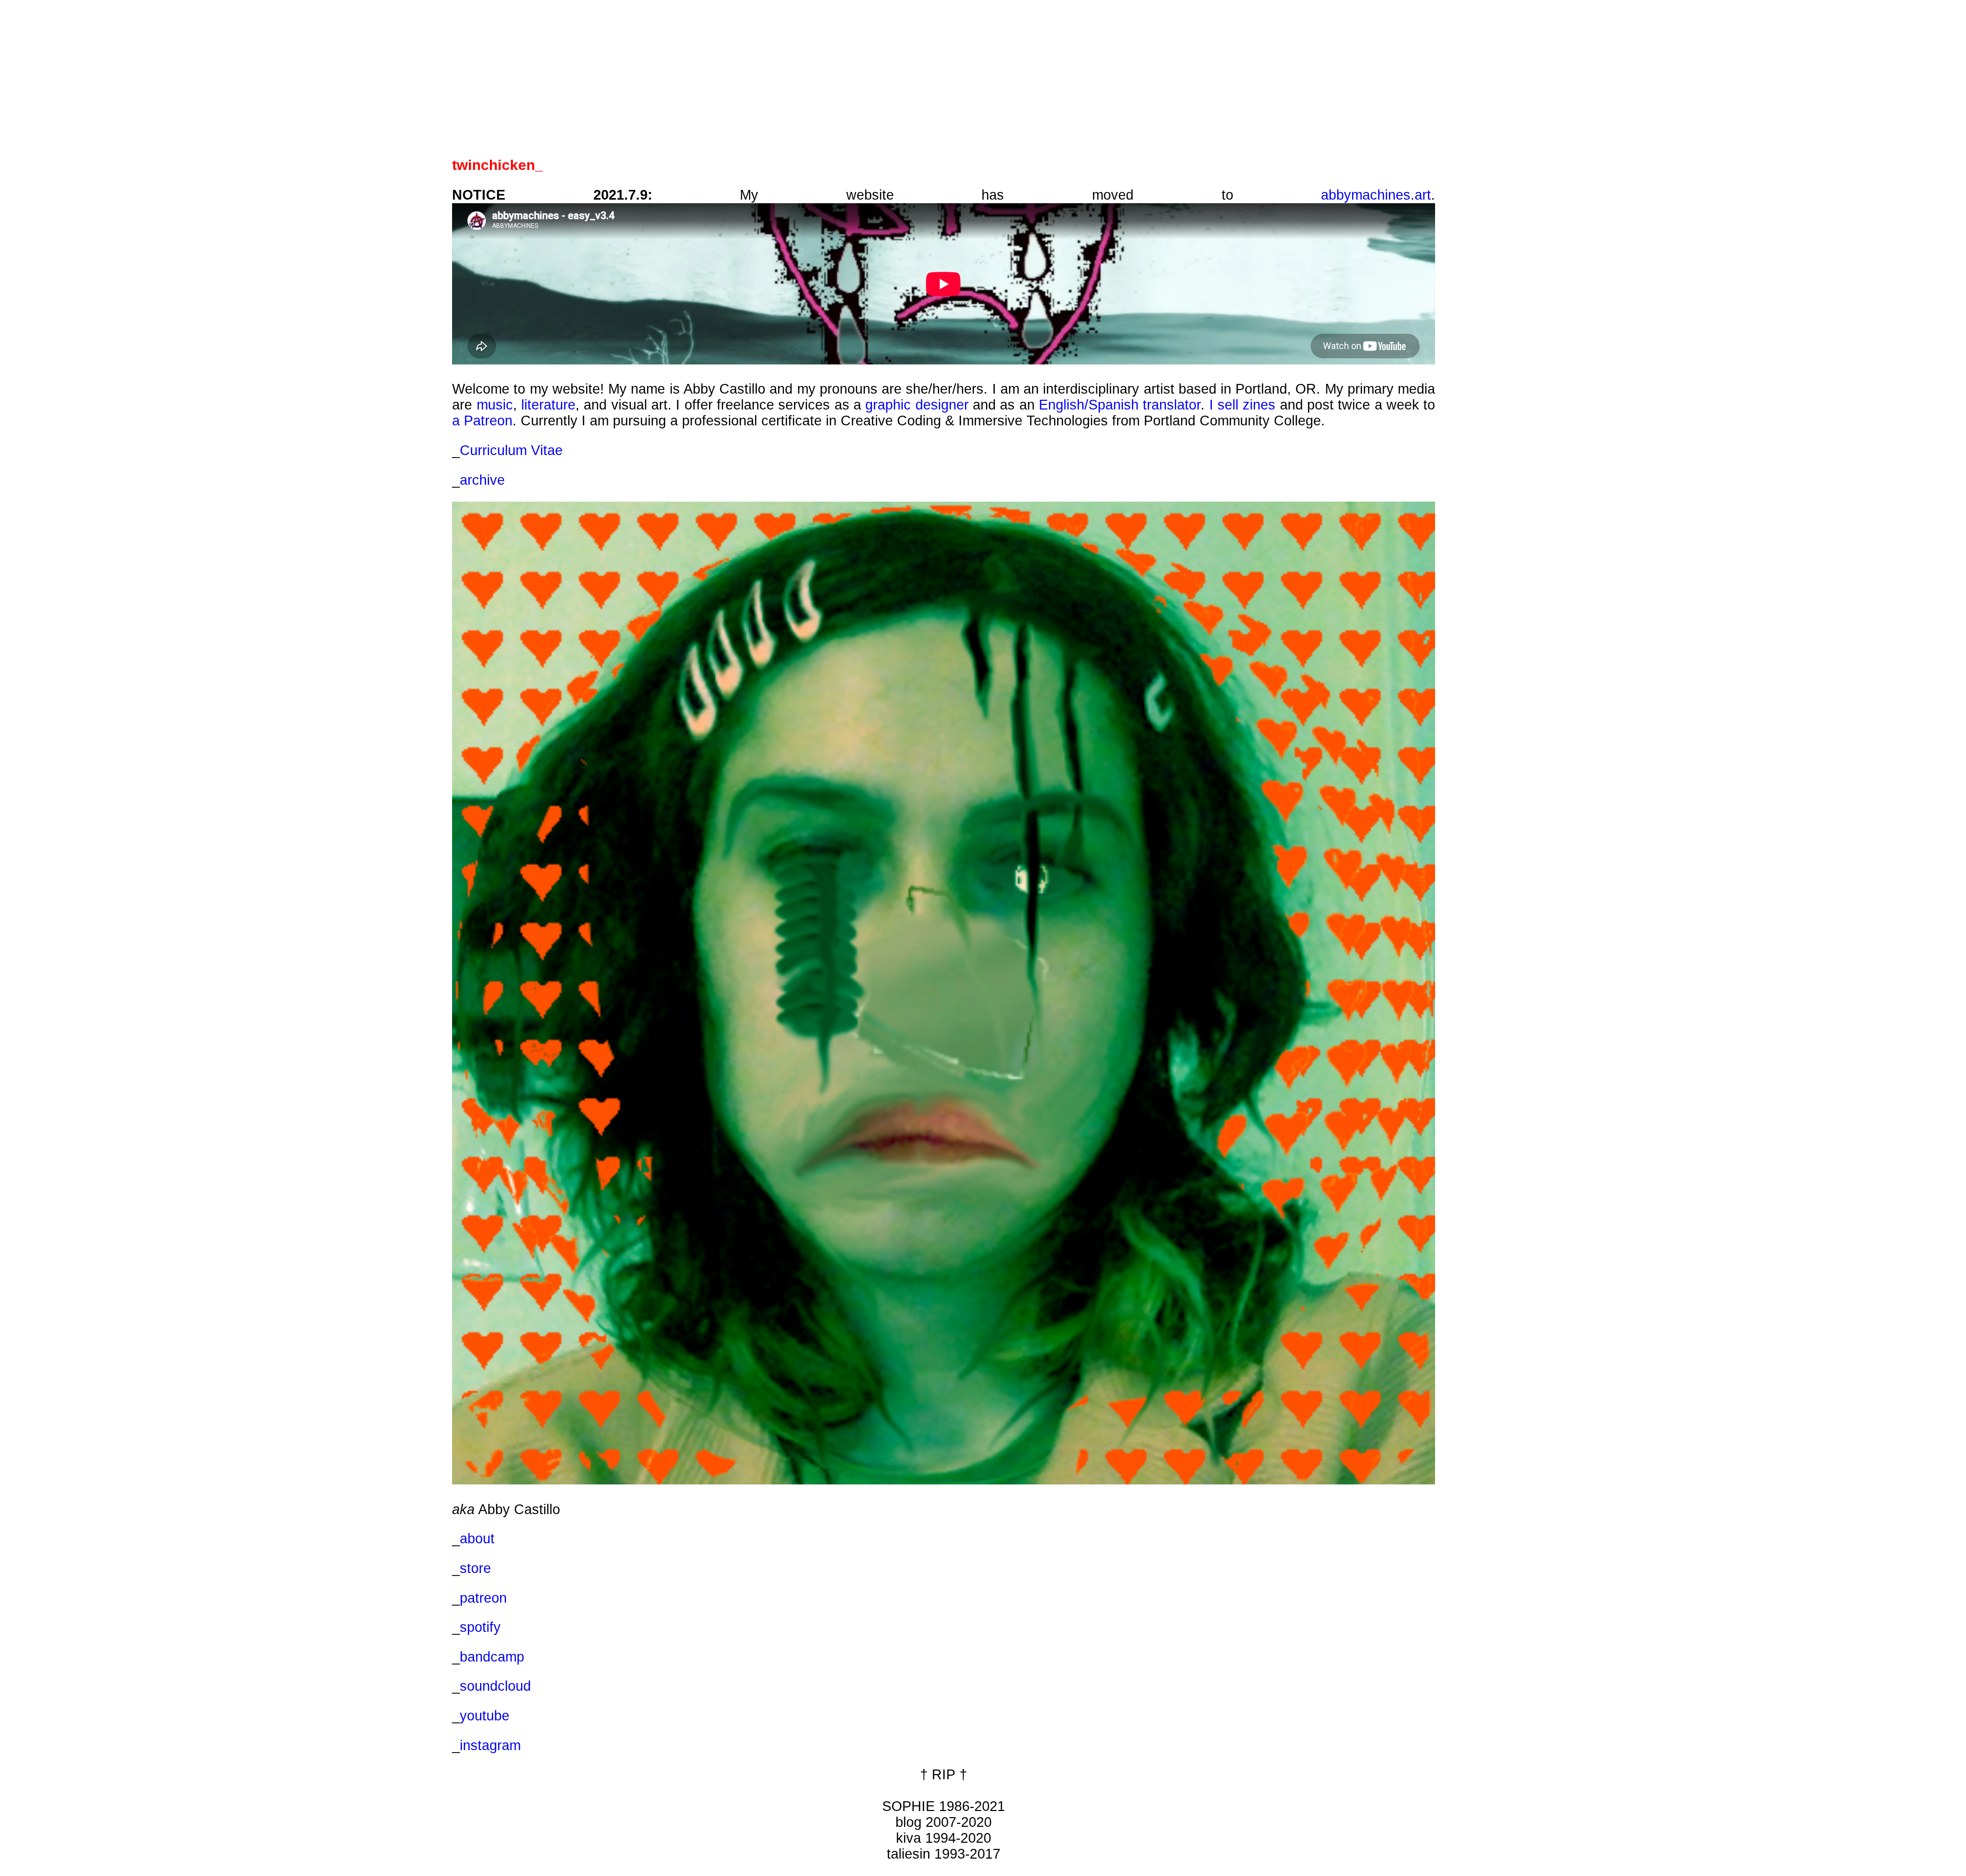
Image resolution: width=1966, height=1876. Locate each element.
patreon (483, 1598)
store (475, 1568)
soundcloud (495, 1686)
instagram (490, 1745)
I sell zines (1243, 405)
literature (548, 405)
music (495, 405)
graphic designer (917, 405)
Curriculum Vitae (511, 450)
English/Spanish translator (1120, 405)
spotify (480, 1627)
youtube (485, 1716)
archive (482, 480)
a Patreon (482, 421)
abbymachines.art (1376, 195)
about (477, 1539)
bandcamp (492, 1657)
